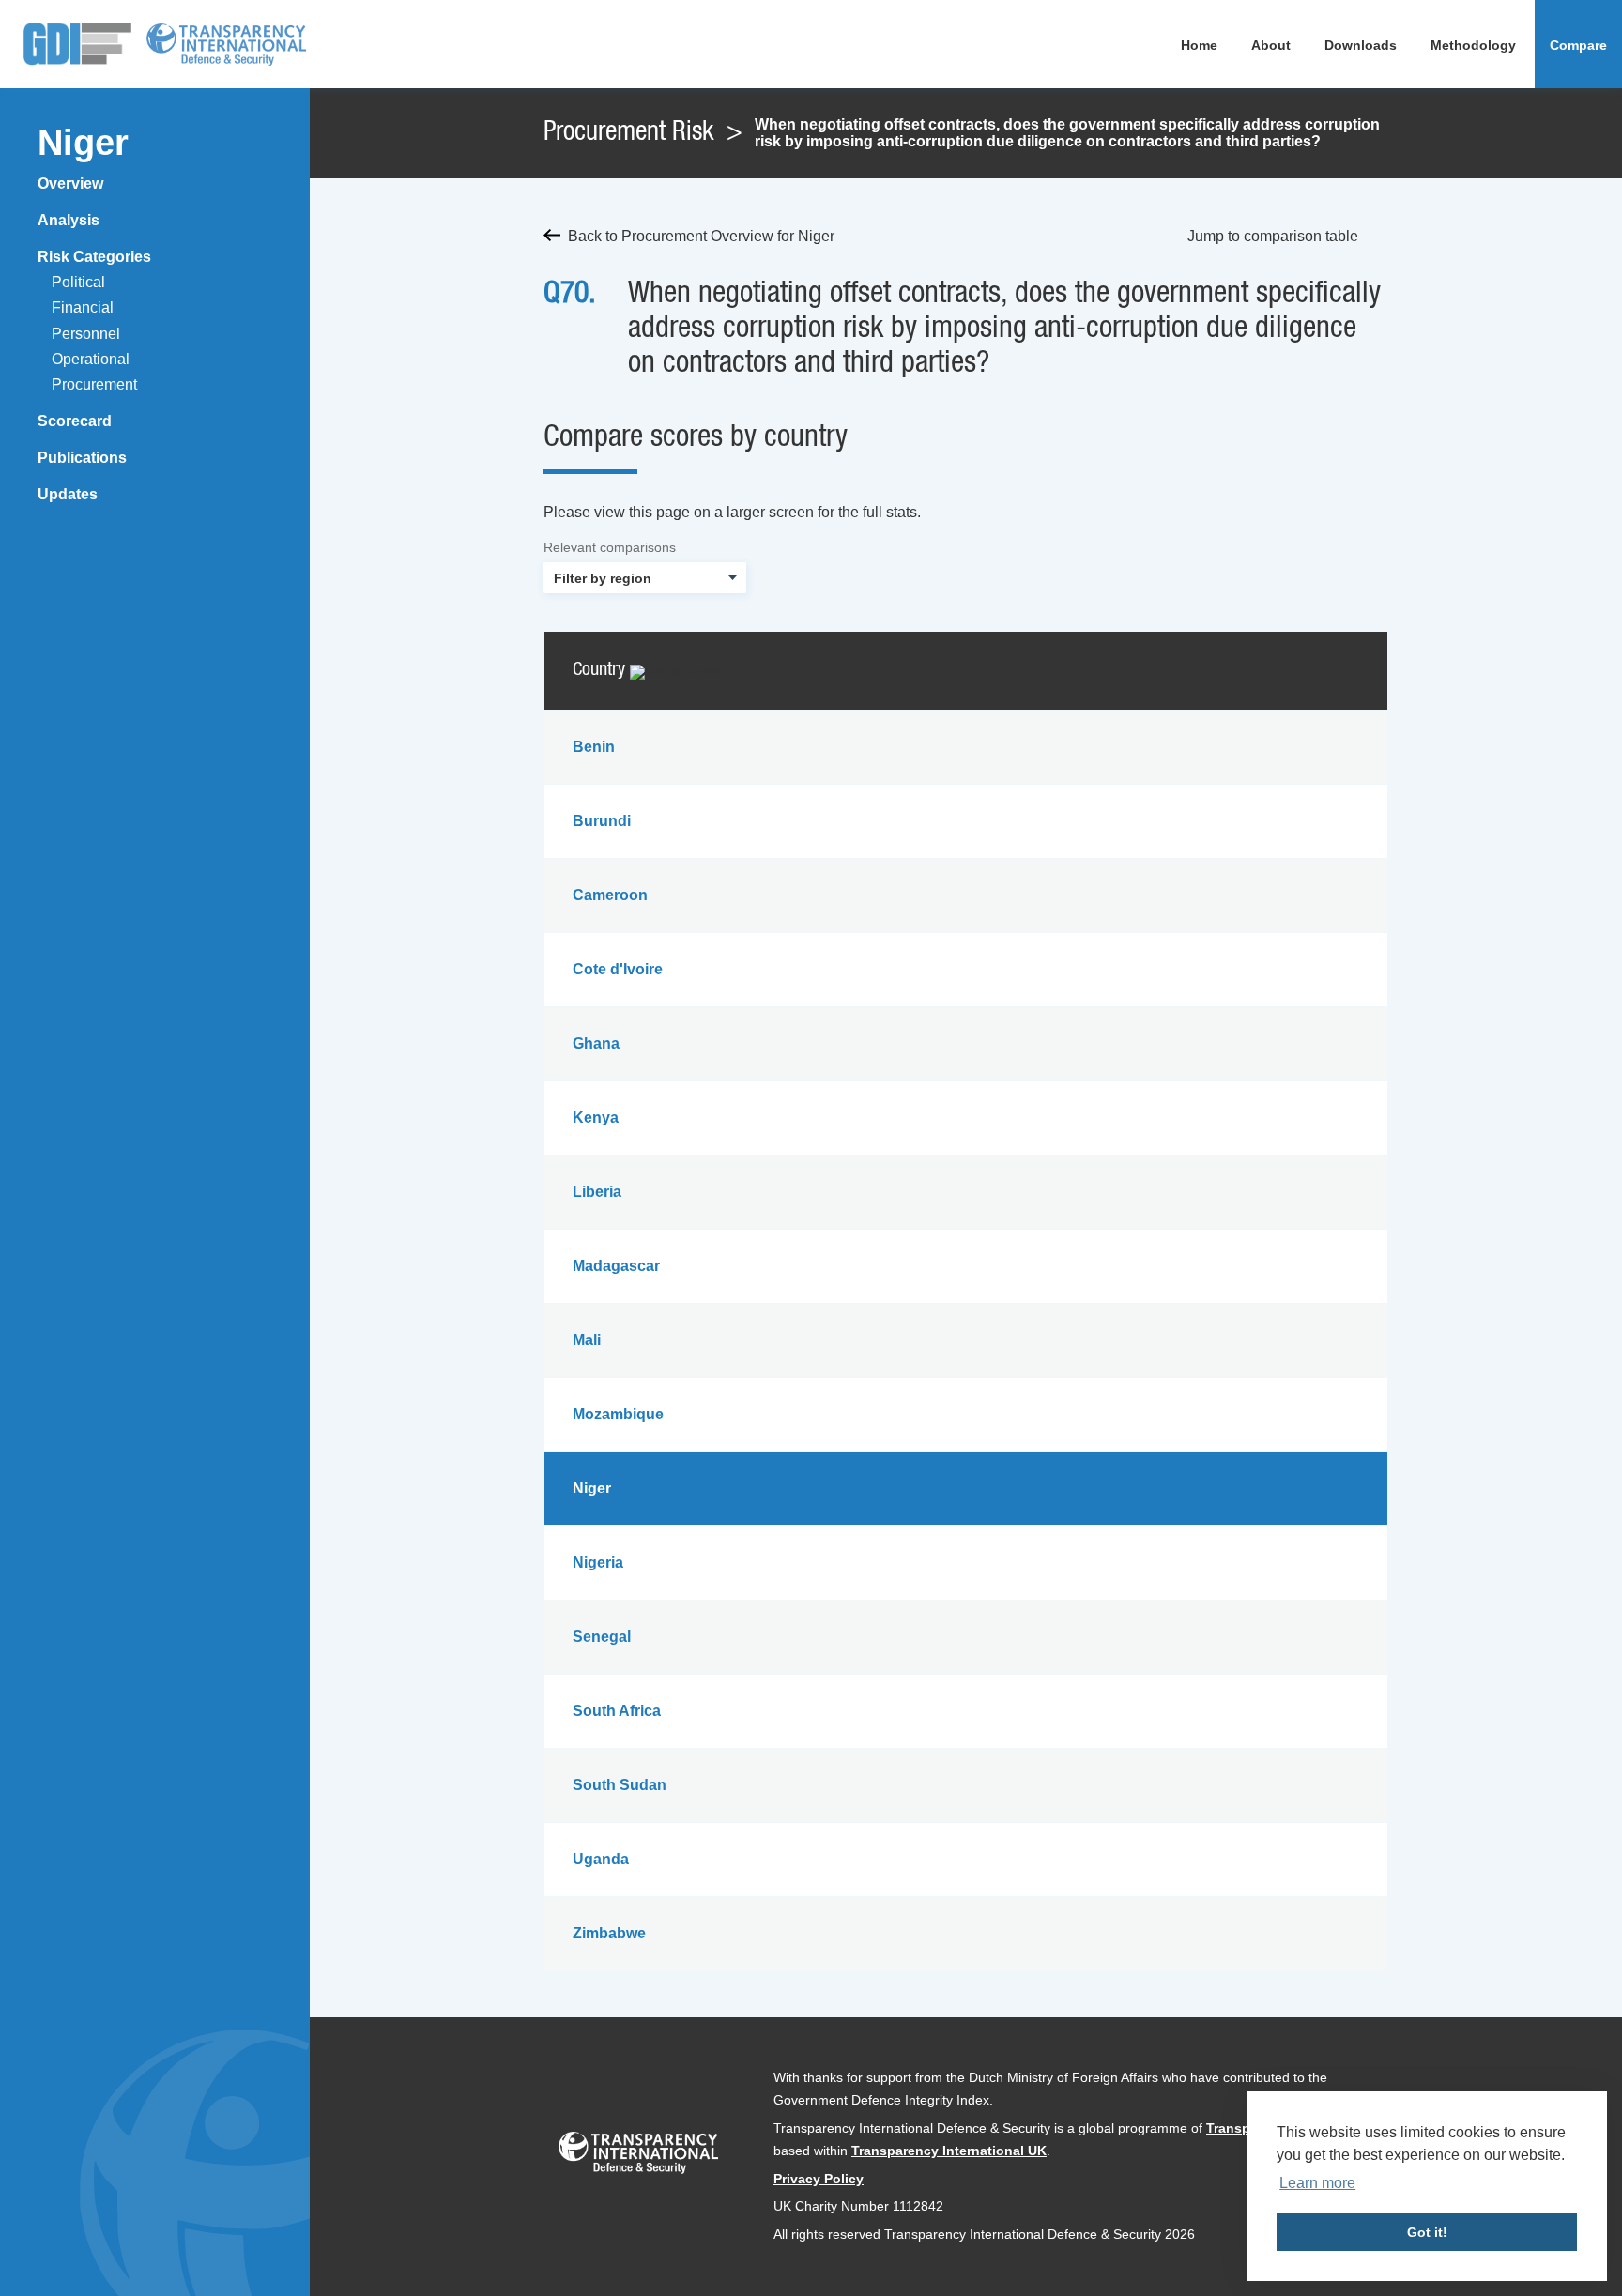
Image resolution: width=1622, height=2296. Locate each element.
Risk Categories (94, 257)
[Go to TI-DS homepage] (226, 45)
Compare (1578, 45)
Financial (83, 307)
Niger (83, 143)
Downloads (1361, 45)
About (1271, 45)
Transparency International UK (949, 2151)
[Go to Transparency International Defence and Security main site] (638, 2157)
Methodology (1473, 45)
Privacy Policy (819, 2179)
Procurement (94, 384)
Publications (82, 458)
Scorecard (75, 421)
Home (1199, 45)
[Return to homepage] (77, 44)
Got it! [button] (1427, 2232)
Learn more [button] (1317, 2183)
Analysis (69, 220)
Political (78, 282)
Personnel (86, 334)
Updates (68, 494)
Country (601, 670)
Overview (70, 184)
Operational (91, 359)
